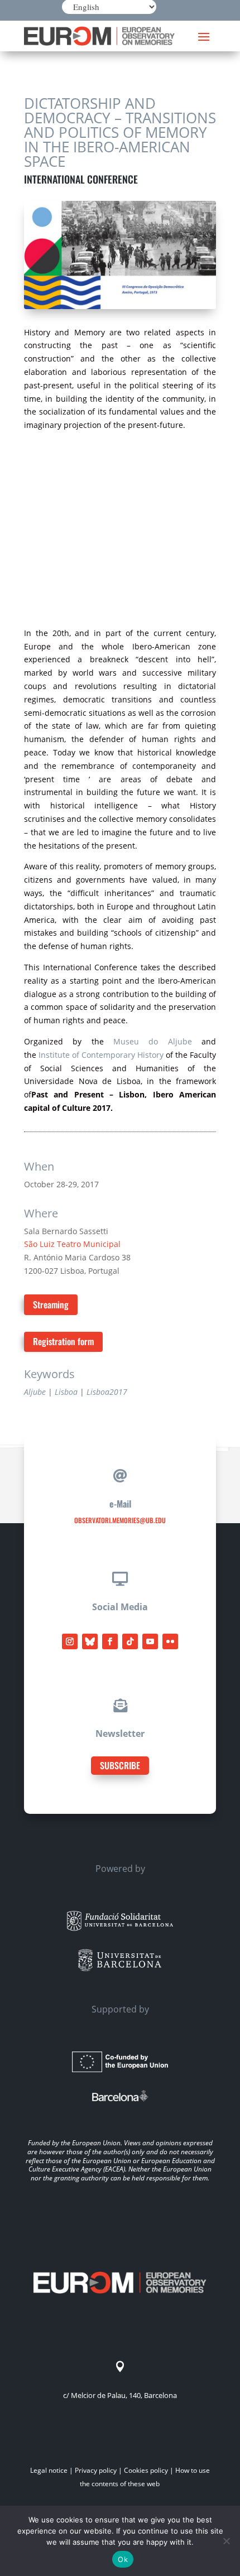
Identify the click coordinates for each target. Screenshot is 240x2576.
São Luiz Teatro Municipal (72, 1244)
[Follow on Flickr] (170, 1641)
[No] (226, 2541)
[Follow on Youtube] (150, 1641)
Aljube (35, 1392)
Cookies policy (146, 2470)
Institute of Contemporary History (101, 1055)
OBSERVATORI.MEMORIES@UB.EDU (120, 1520)
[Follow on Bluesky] (90, 1641)
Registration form (63, 1341)
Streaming (51, 1304)
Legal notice (49, 2470)
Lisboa (66, 1392)
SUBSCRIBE (120, 1765)
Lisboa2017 (107, 1392)
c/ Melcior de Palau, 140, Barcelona (120, 2395)
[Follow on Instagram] (70, 1641)
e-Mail (120, 1504)
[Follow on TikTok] (130, 1641)
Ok (123, 2559)
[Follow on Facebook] (110, 1641)
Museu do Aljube (153, 1041)
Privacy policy (96, 2470)
